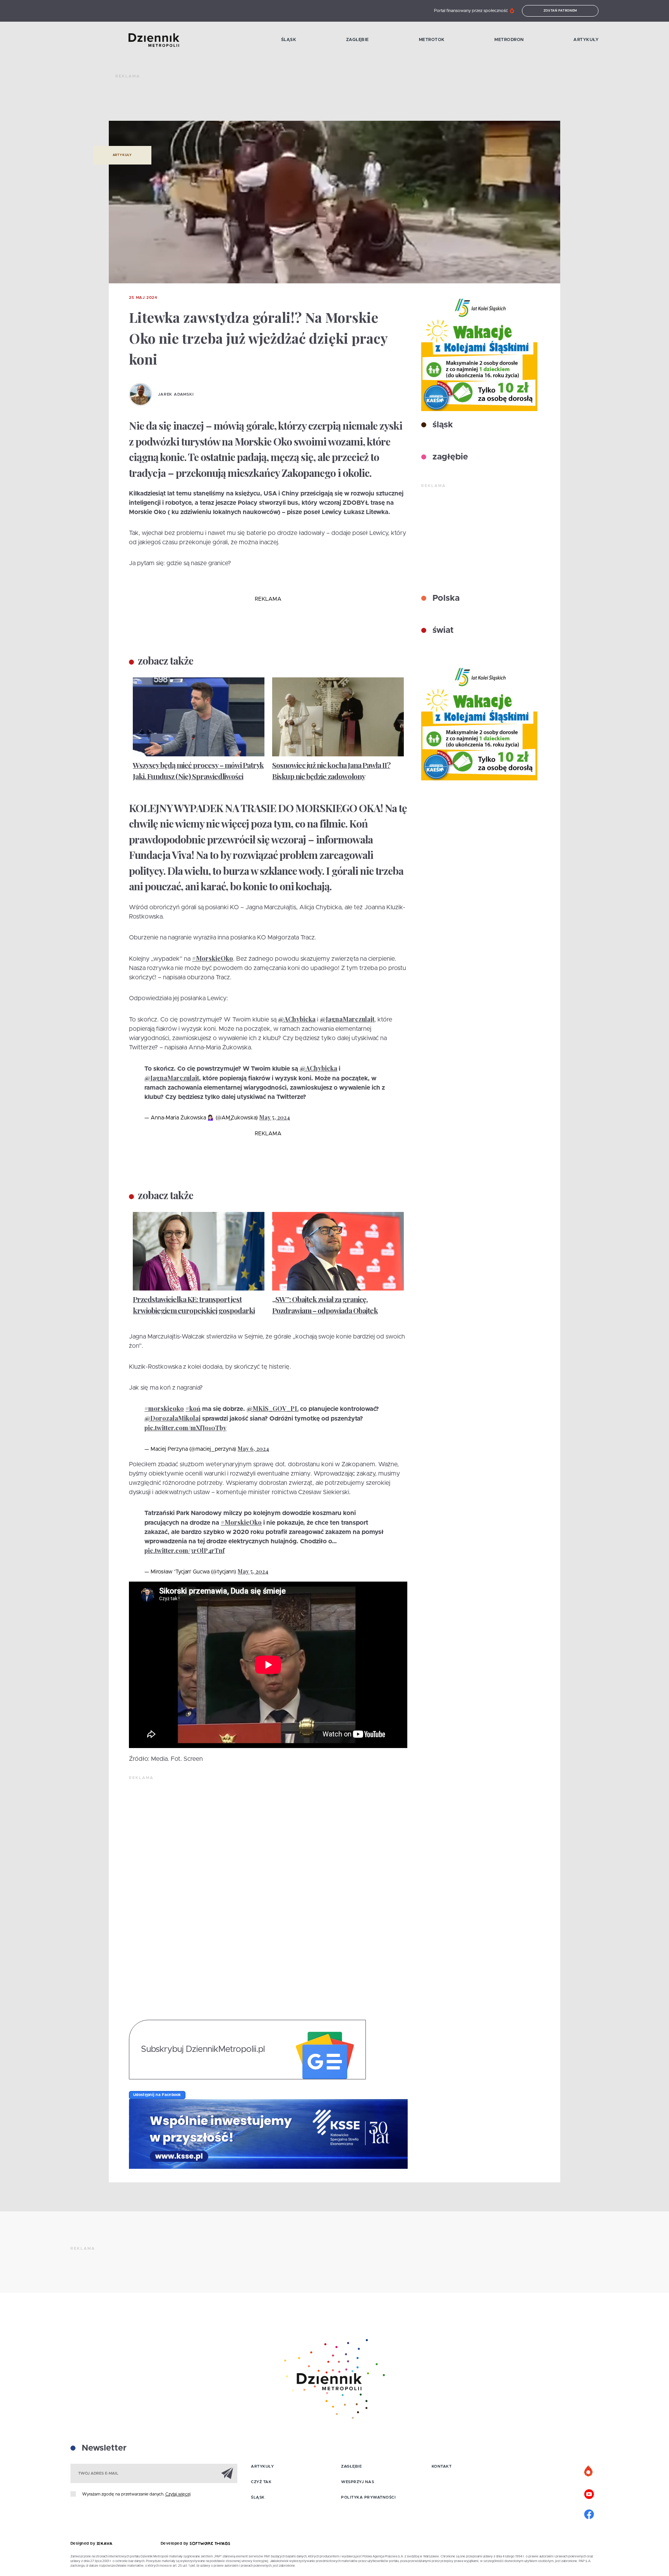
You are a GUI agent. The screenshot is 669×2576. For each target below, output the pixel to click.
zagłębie (449, 457)
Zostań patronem (561, 11)
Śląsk (289, 40)
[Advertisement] (256, 101)
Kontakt (442, 2466)
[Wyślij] (227, 2473)
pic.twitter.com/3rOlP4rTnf (184, 1550)
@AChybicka (297, 1019)
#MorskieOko (213, 958)
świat (442, 631)
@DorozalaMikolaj (172, 1418)
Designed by (84, 2543)
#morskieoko (164, 1408)
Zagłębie (358, 40)
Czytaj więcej (178, 2494)
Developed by (175, 2543)
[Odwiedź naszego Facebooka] (589, 2513)
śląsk (442, 425)
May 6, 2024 (253, 1449)
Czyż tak (261, 2482)
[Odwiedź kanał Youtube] (589, 2493)
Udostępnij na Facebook (157, 2095)
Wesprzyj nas (358, 2482)
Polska (445, 598)
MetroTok (432, 40)
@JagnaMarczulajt (347, 1019)
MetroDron (509, 40)
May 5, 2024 (275, 1117)
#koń (193, 1408)
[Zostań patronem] (589, 2471)
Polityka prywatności (368, 2497)
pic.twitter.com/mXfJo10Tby (185, 1428)
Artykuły (586, 40)
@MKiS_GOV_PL (273, 1408)
